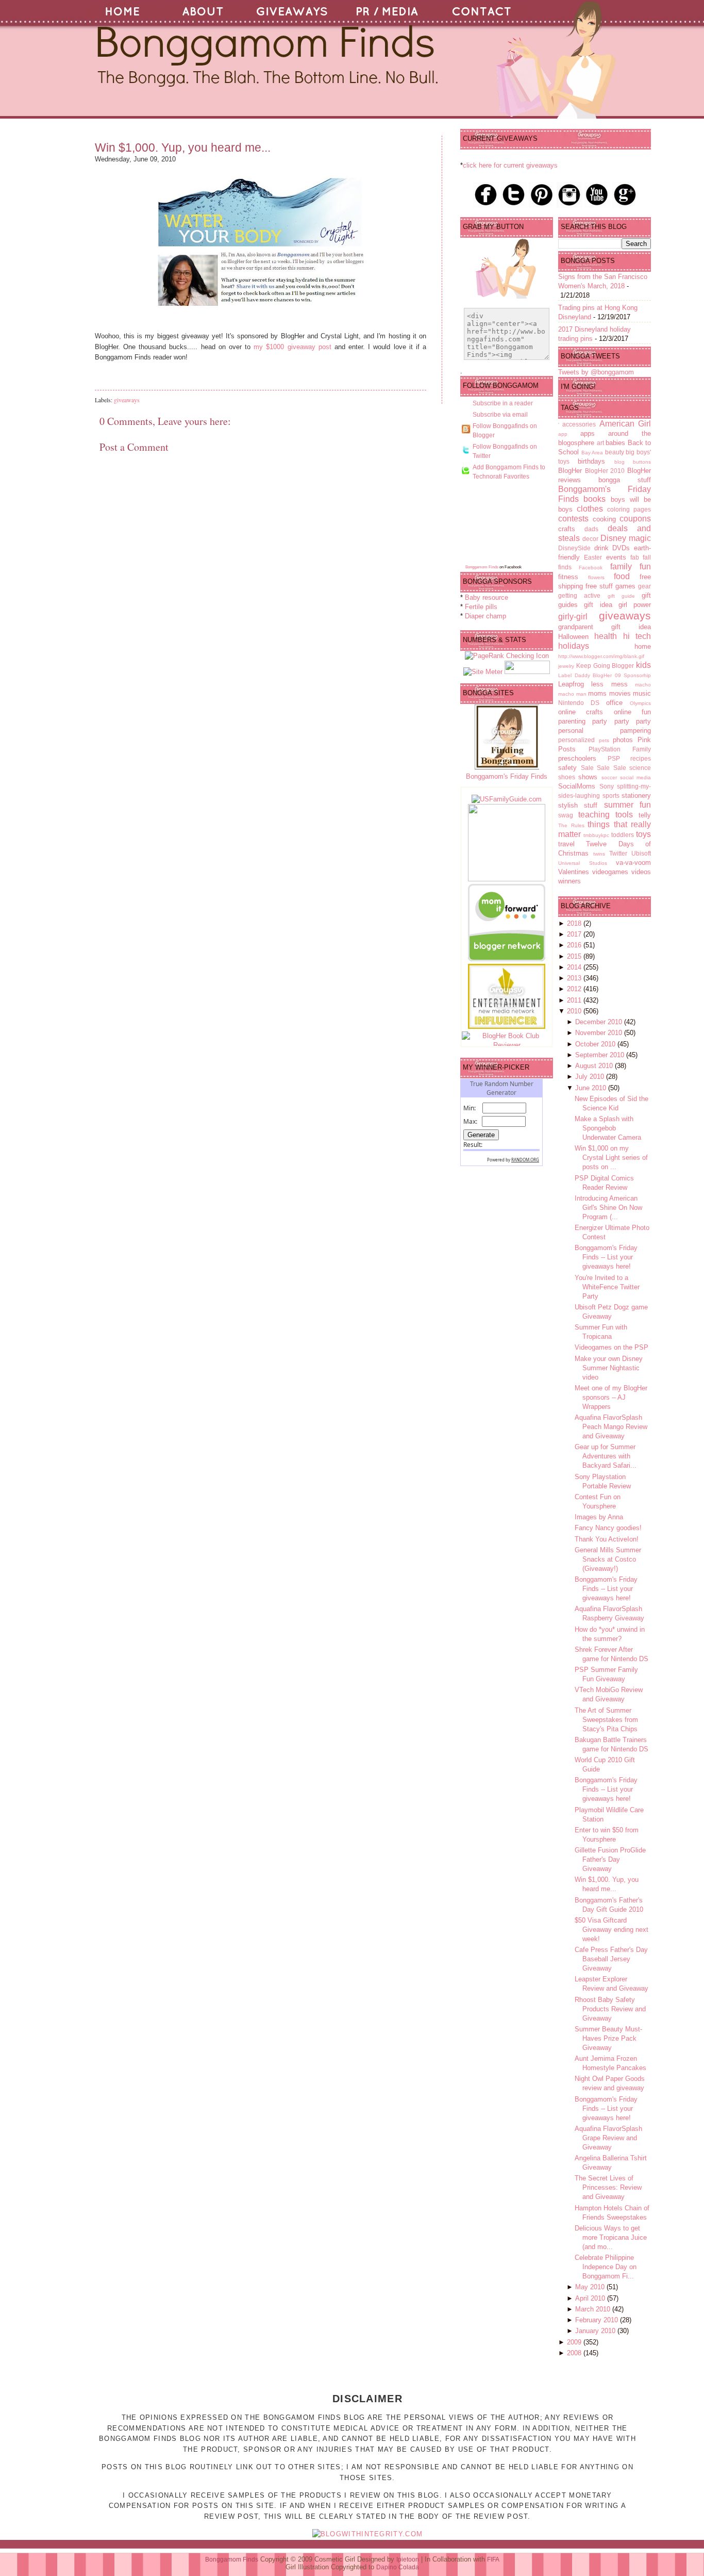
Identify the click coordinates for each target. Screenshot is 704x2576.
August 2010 (595, 1066)
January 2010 (596, 2331)
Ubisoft (641, 853)
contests (573, 519)
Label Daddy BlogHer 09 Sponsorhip (605, 675)
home (643, 646)
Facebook (591, 568)
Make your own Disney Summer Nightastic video (609, 1368)
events (616, 557)
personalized (576, 740)
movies (620, 693)
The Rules (571, 825)
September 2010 (601, 1055)
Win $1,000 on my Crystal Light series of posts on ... (611, 1158)
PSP (614, 758)
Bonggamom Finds (482, 567)
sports (611, 795)
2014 (575, 967)
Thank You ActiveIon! (607, 1539)
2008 (575, 2353)
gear (644, 586)
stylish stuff (578, 805)
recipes (641, 758)
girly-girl (573, 617)
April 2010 (591, 2298)
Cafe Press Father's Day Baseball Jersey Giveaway (611, 1959)
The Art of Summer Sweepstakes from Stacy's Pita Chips (606, 1720)
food (622, 576)
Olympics (640, 703)
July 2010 (591, 1077)
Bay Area (592, 453)
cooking (604, 519)
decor (590, 539)
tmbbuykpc (596, 835)
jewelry (566, 666)
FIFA (493, 2559)
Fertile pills (481, 607)
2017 (575, 934)
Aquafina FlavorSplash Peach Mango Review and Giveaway (611, 1427)
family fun (631, 567)
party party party (622, 721)
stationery (636, 795)
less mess (609, 684)
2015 (575, 956)
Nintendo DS (579, 703)
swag (566, 815)
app (563, 434)
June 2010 (592, 1088)
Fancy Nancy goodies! (608, 1528)
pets (604, 740)
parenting (572, 721)
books (594, 499)
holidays (574, 646)
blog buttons (633, 462)
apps (588, 433)
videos (641, 872)
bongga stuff (625, 480)
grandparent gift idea (605, 627)
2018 (575, 923)
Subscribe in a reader (503, 403)
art (600, 443)
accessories (579, 424)
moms (597, 693)
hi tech (637, 636)
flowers (596, 577)
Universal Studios (583, 863)
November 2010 (600, 1033)
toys (643, 834)
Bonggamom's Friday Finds (507, 776)
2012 (575, 989)
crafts (567, 529)
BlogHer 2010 (605, 471)
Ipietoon (408, 2559)
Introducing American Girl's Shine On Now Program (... (608, 1208)
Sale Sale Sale (604, 768)
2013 (575, 978)
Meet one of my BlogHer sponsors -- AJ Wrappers (611, 1397)
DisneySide (574, 548)
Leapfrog (571, 684)
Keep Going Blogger (605, 666)
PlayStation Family (620, 749)
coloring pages (629, 509)
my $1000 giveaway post (292, 347)
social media (635, 777)
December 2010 (600, 1022)
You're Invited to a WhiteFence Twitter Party (607, 1287)
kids (643, 665)
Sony (607, 786)
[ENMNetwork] (507, 1027)
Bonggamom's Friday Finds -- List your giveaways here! (606, 1257)
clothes (590, 509)
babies (615, 443)
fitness (568, 577)
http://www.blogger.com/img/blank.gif (601, 656)
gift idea (598, 605)
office (614, 703)
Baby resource (487, 597)
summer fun (627, 805)
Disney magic (626, 538)
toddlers (623, 835)
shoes (567, 777)
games (625, 586)
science (640, 768)
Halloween (573, 637)
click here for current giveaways (510, 165)
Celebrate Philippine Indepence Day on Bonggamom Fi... (606, 2267)
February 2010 (598, 2320)
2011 (575, 1000)
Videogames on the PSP (611, 1347)
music (642, 693)
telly (645, 815)
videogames (610, 872)
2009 (575, 2342)
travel (566, 844)
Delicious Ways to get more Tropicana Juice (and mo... (611, 2237)
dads (591, 529)
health (606, 636)
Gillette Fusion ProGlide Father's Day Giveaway (610, 1859)
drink (601, 548)
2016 (575, 945)
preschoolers (577, 758)
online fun (632, 712)
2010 (575, 1011)
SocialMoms (577, 786)
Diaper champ (485, 616)
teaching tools (606, 815)
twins (599, 854)
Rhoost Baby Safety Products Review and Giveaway (610, 2009)
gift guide (621, 596)
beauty (615, 452)
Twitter (618, 853)
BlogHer (570, 471)
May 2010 (591, 2287)
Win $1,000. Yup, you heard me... (183, 147)
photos (623, 740)
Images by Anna (599, 1517)
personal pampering (605, 731)
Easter (593, 557)
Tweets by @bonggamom (596, 372)
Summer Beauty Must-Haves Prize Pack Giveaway (608, 2038)
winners (569, 881)
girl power (635, 605)
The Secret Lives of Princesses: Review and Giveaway (608, 2187)
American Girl (625, 424)
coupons (635, 519)
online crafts (581, 712)
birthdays (591, 461)
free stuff (599, 586)
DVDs (621, 548)
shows (588, 777)
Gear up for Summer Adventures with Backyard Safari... (606, 1456)
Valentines (574, 872)
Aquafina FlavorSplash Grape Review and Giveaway (608, 2138)
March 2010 (594, 2309)
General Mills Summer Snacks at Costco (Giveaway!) (608, 1559)
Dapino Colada (398, 2567)
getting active (579, 595)
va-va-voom (633, 863)
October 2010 (596, 1044)
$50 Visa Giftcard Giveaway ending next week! (611, 1930)
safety (567, 768)
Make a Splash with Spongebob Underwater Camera (608, 1128)
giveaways (127, 400)
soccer (609, 777)
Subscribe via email (500, 415)
